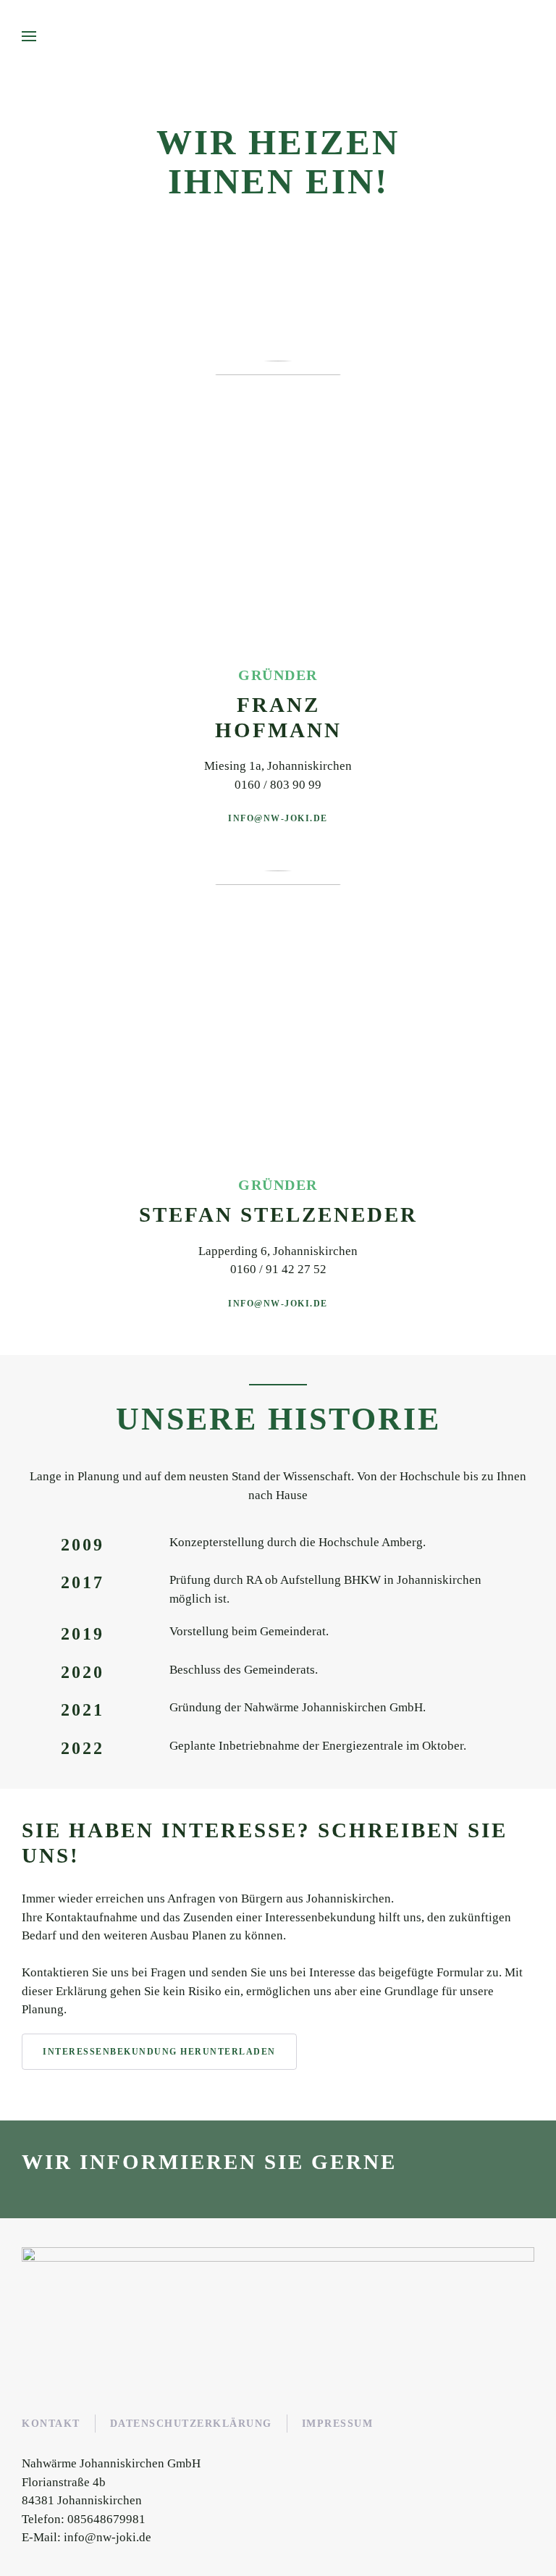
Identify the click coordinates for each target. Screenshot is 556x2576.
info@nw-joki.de (278, 818)
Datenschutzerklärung (191, 2424)
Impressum (338, 2424)
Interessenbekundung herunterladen (159, 2052)
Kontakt (51, 2424)
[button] (29, 36)
